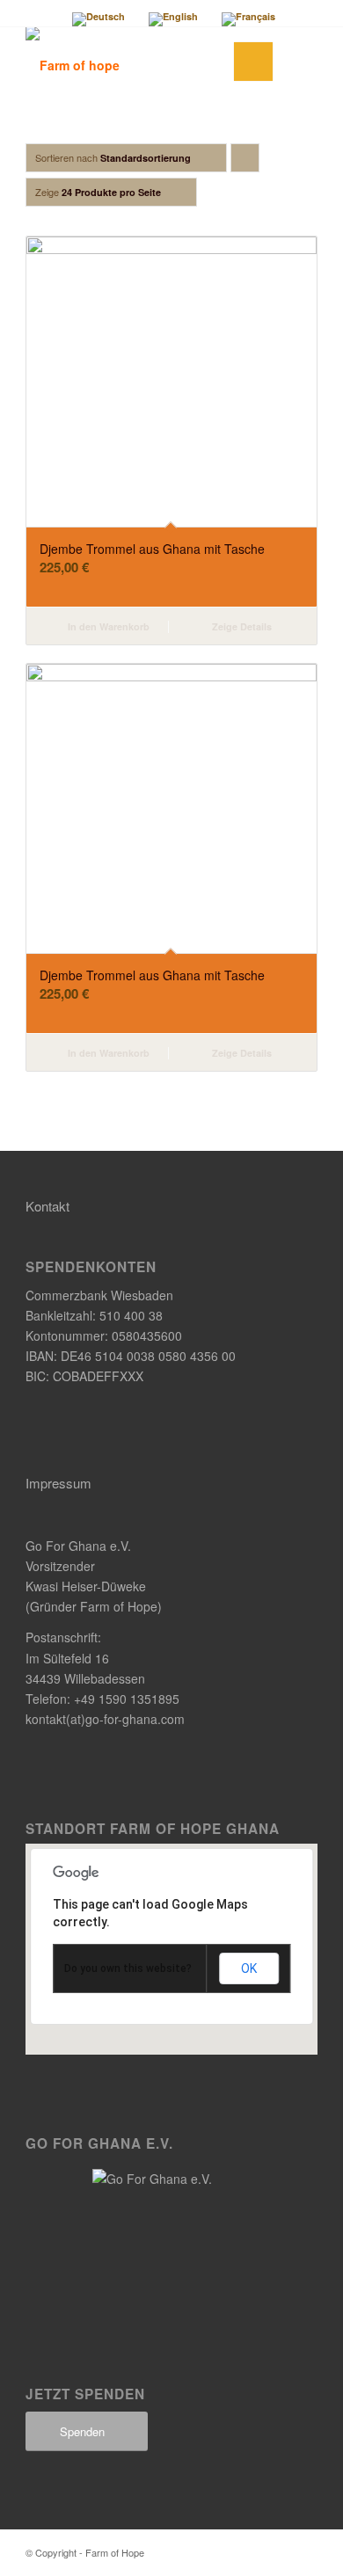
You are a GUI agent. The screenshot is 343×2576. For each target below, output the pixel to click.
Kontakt (47, 1206)
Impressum (58, 1483)
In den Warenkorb (107, 626)
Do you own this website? (128, 1968)
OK (249, 1968)
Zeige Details (241, 626)
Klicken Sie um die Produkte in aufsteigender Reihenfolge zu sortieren (245, 161)
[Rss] (304, 2551)
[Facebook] (278, 2551)
